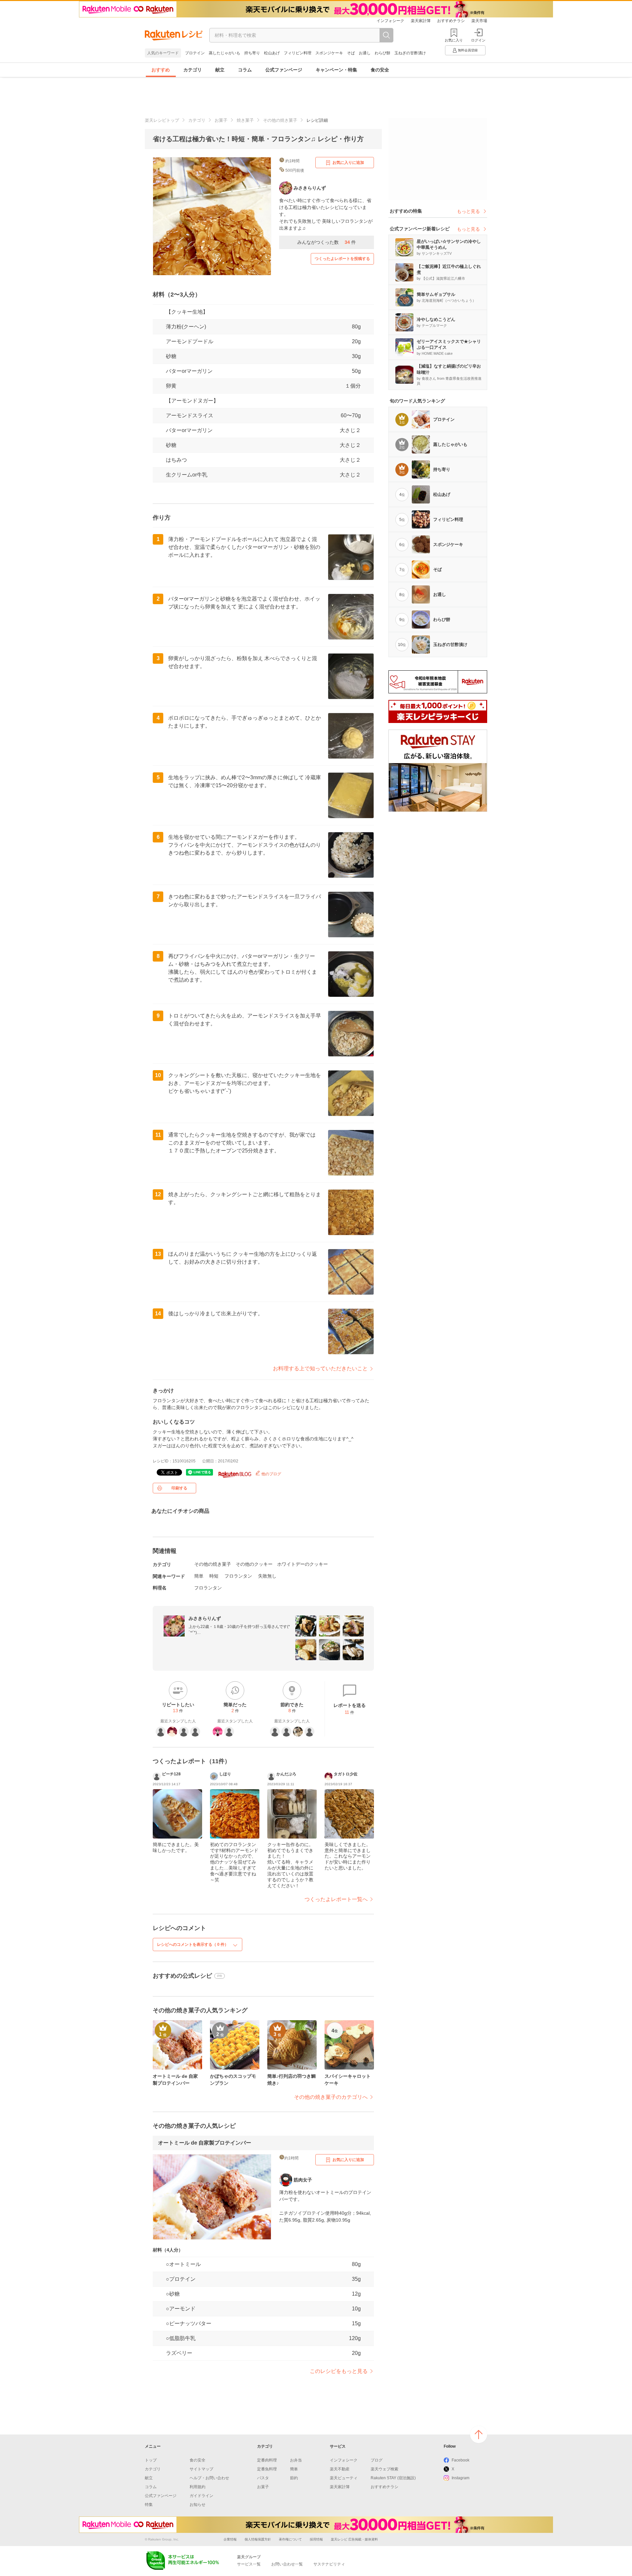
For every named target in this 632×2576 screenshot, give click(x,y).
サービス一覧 (249, 2564)
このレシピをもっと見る (339, 2371)
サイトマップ (201, 2469)
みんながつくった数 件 (327, 242)
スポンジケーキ (329, 53)
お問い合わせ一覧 (287, 2564)
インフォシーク (390, 21)
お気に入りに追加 (348, 163)
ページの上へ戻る (479, 2434)
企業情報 (230, 2539)
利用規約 (197, 2487)
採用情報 (316, 2539)
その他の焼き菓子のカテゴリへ (331, 2097)
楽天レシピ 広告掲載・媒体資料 (354, 2539)
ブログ (377, 2460)
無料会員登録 (468, 50)
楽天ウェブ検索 (384, 2469)
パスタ (263, 2478)
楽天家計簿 (421, 21)
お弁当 (296, 2460)
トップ (151, 2460)
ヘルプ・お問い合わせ (209, 2478)
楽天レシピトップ (162, 120)
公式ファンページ (284, 70)
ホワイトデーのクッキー (303, 1564)
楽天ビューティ (344, 2478)
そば (351, 53)
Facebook (461, 2460)
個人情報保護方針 (258, 2539)
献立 (220, 70)
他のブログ (271, 1474)
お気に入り (454, 40)
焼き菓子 (245, 120)
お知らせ (197, 2505)
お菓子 (221, 120)
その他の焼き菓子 (280, 120)
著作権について (290, 2539)
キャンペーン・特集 (336, 70)
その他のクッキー (254, 1564)
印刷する (179, 1488)
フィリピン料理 (298, 53)
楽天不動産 (340, 2469)
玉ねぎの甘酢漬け (410, 53)
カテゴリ (193, 70)
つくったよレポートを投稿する (342, 259)
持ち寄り (252, 53)
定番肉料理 (267, 2460)
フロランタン (238, 1576)
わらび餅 (382, 53)
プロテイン (195, 53)
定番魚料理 (267, 2469)
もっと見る (468, 211)
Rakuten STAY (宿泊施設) (393, 2478)
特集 (149, 2505)
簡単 (199, 1576)
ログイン (478, 40)
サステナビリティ (329, 2564)
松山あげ (272, 53)
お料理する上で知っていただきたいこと (320, 1368)
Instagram (461, 2478)
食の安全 (380, 70)
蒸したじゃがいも (224, 53)
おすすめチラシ (451, 21)
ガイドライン (201, 2496)
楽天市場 (479, 21)
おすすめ (161, 70)
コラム (245, 70)
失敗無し (267, 1576)
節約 (294, 2478)
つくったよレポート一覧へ (336, 1899)
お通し (365, 53)
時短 (214, 1576)
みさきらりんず (205, 1618)
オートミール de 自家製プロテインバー (205, 2143)
